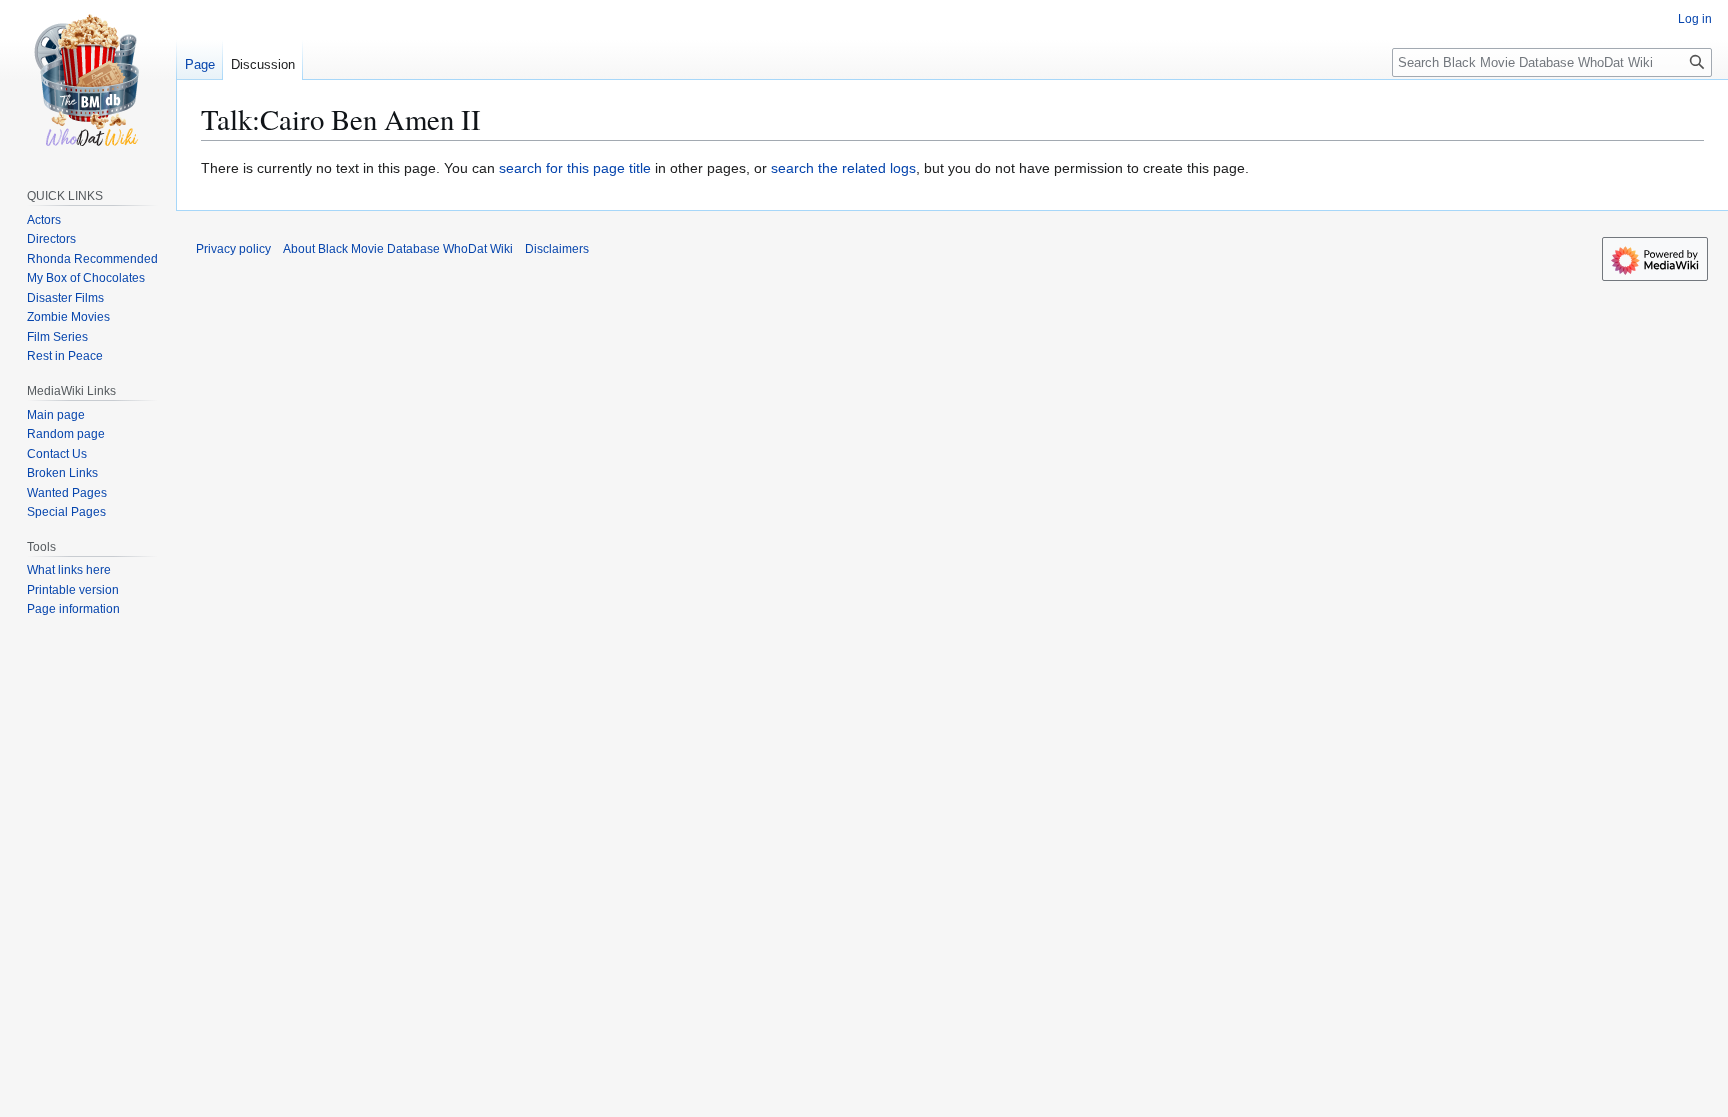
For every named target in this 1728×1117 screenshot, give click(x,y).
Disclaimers (557, 249)
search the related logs (843, 168)
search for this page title (575, 168)
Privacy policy (233, 249)
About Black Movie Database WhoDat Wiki (398, 249)
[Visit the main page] (88, 80)
